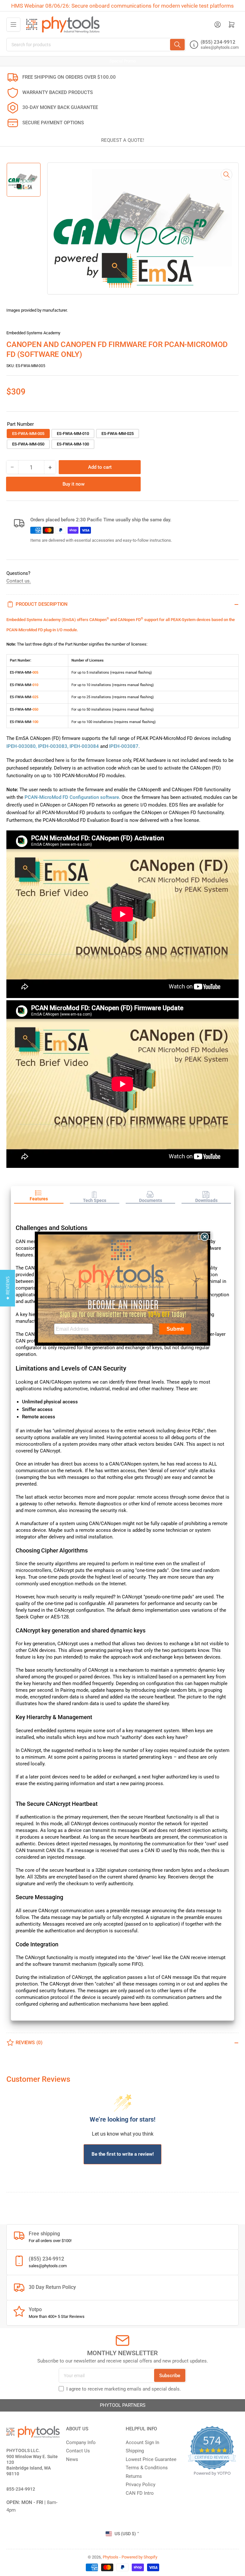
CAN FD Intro (140, 2493)
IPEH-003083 (53, 746)
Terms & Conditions (147, 2468)
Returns (134, 2476)
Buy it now (74, 484)
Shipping (135, 2451)
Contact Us (78, 2451)
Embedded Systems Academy (33, 333)
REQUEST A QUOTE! (123, 140)
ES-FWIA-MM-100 (73, 444)
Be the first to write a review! (123, 2154)
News (72, 2459)
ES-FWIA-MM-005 (28, 434)
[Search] (177, 45)
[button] (39, 1197)
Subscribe (170, 2376)
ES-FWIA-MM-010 (73, 434)
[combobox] (96, 45)
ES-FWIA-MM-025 (118, 434)
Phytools (111, 2557)
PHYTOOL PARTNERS (123, 2405)
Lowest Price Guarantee (151, 2459)
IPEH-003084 (84, 746)
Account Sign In (142, 2442)
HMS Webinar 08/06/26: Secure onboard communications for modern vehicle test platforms (122, 6)
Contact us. (19, 581)
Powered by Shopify (139, 2557)
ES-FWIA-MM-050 (28, 444)
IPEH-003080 (21, 746)
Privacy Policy (141, 2485)
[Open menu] (13, 25)
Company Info (81, 2442)
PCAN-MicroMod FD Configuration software (72, 797)
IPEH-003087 (124, 746)
